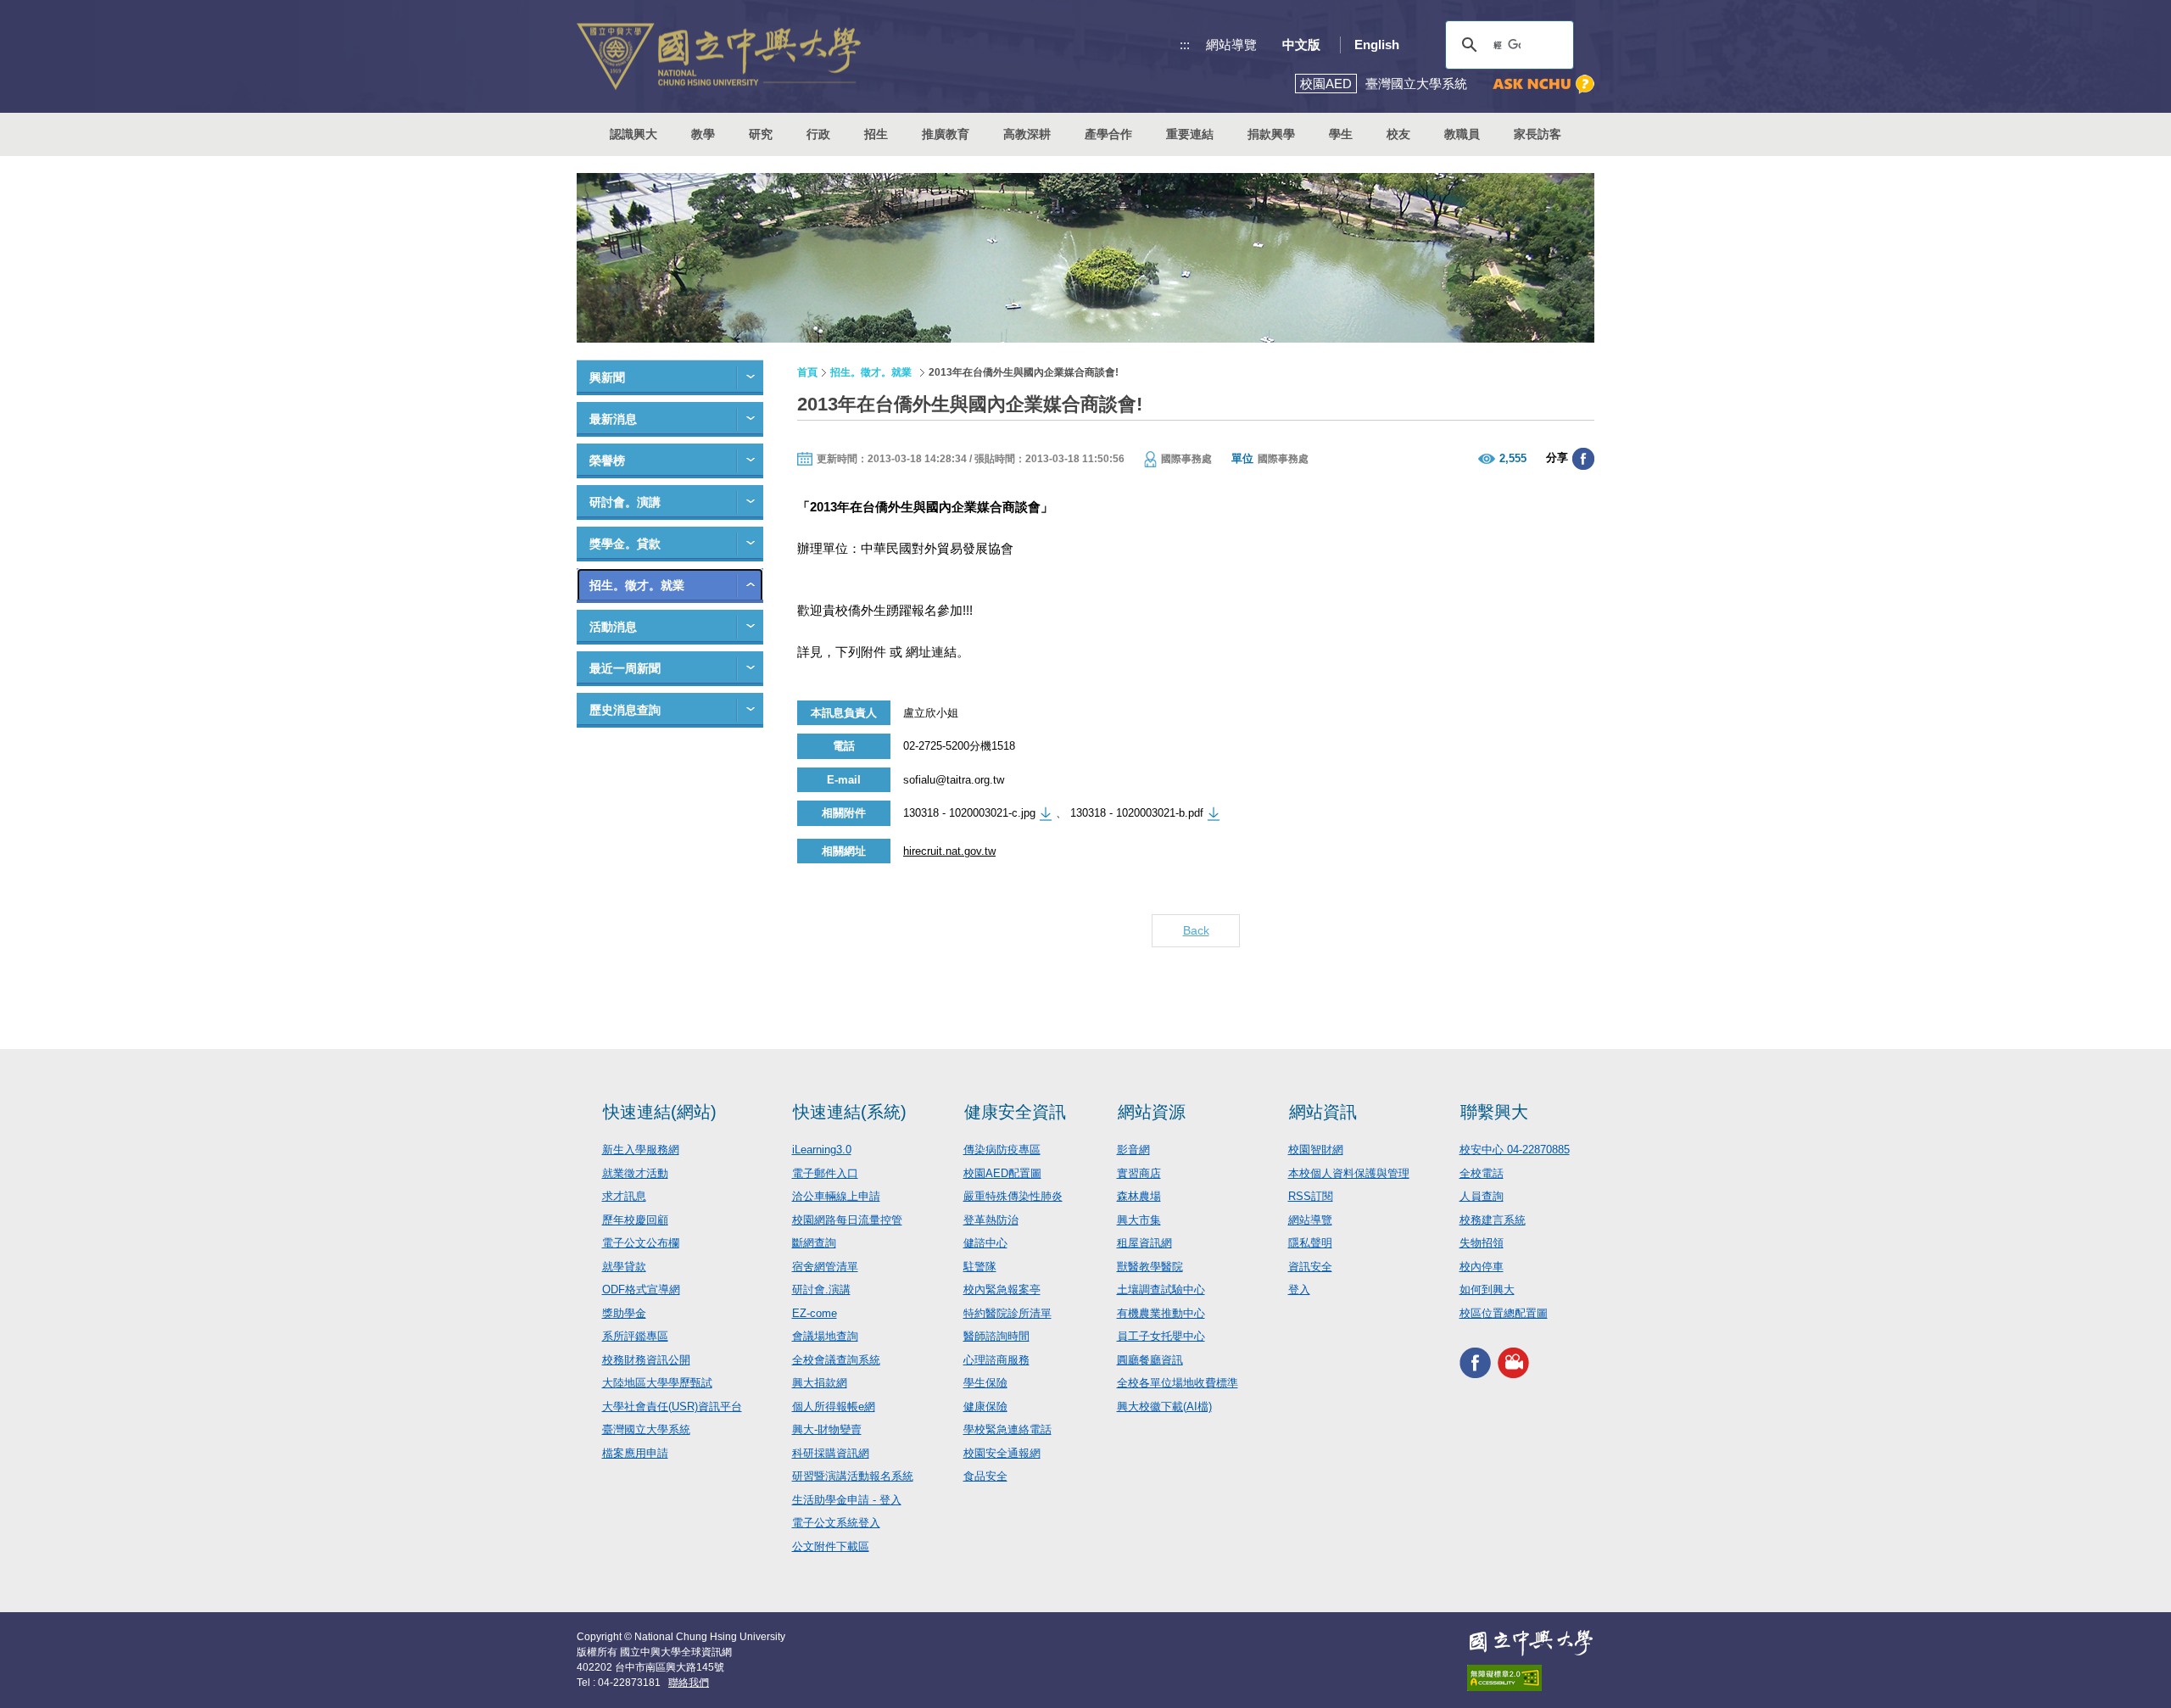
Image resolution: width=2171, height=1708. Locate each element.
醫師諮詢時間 (996, 1336)
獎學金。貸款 (625, 544)
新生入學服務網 (641, 1150)
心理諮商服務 (996, 1360)
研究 (761, 134)
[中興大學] (1531, 1643)
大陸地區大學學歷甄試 (657, 1383)
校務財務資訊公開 (646, 1360)
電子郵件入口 (825, 1173)
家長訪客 (1538, 134)
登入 (1299, 1289)
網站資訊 (1323, 1112)
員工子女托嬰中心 (1161, 1336)
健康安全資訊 (1015, 1112)
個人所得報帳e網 (834, 1407)
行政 (818, 134)
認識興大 (633, 134)
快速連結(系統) (850, 1112)
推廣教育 (946, 134)
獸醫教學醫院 (1150, 1267)
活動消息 (613, 627)
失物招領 (1482, 1243)
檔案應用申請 (635, 1453)
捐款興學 (1271, 134)
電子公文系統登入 (836, 1523)
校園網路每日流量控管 (847, 1220)
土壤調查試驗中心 (1161, 1289)
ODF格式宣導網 (641, 1289)
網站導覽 (1231, 45)
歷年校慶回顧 (635, 1220)
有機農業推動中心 (1161, 1313)
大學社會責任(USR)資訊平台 (672, 1407)
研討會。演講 (625, 502)
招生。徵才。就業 (637, 585)
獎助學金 (624, 1313)
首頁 (807, 372)
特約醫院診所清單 (1007, 1313)
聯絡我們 (689, 1683)
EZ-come (815, 1313)
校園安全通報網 (1002, 1453)
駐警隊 (980, 1267)
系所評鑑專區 (635, 1336)
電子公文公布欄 (641, 1243)
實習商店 (1139, 1173)
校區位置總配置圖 (1504, 1313)
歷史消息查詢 (625, 710)
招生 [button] (876, 134)
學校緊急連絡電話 (1007, 1429)
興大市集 (1139, 1220)
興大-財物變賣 (827, 1429)
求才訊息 (624, 1196)
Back (1196, 930)
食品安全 (985, 1476)
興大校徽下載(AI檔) (1164, 1407)
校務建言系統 (1493, 1220)
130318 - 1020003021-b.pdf (1137, 813)
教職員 (1462, 134)
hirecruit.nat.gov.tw (949, 851)
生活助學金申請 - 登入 (847, 1500)
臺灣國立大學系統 (646, 1429)
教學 (703, 134)
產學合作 (1108, 134)
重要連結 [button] (1190, 134)
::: (1185, 45)
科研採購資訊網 (831, 1453)
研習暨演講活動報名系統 (853, 1476)
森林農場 (1139, 1196)
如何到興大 (1487, 1289)
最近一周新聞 (625, 668)
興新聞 (607, 377)
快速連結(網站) (660, 1112)
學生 (1341, 134)
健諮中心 (985, 1243)
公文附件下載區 (831, 1546)
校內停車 (1482, 1267)
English (1377, 45)
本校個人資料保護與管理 (1349, 1173)
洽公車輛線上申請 (836, 1196)
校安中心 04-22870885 (1515, 1150)
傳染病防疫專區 (1002, 1150)
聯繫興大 (1494, 1112)
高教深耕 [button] (1027, 134)
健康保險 (985, 1407)
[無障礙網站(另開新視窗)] (1531, 1678)
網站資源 (1152, 1112)
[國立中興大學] (719, 56)
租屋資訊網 (1144, 1243)
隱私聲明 (1310, 1243)
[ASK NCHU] (1543, 84)
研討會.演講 (821, 1289)
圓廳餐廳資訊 (1150, 1360)
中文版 (1301, 45)
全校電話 (1482, 1173)
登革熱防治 (991, 1220)
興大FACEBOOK (1475, 1362)
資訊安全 (1310, 1267)
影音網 (1133, 1150)
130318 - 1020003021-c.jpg (969, 813)
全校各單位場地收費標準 (1178, 1383)
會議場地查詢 (825, 1336)
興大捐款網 (820, 1383)
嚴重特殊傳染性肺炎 (1013, 1196)
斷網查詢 (814, 1243)
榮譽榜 (607, 460)
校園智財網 (1316, 1150)
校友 (1398, 134)
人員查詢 (1482, 1196)
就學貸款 (624, 1267)
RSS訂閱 (1311, 1196)
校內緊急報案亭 (1002, 1289)
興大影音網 (1513, 1362)
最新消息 (613, 419)
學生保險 (985, 1383)
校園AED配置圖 (1002, 1173)
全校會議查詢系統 (836, 1360)
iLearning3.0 (822, 1150)
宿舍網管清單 (825, 1267)
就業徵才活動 (635, 1173)
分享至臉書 (1583, 459)
